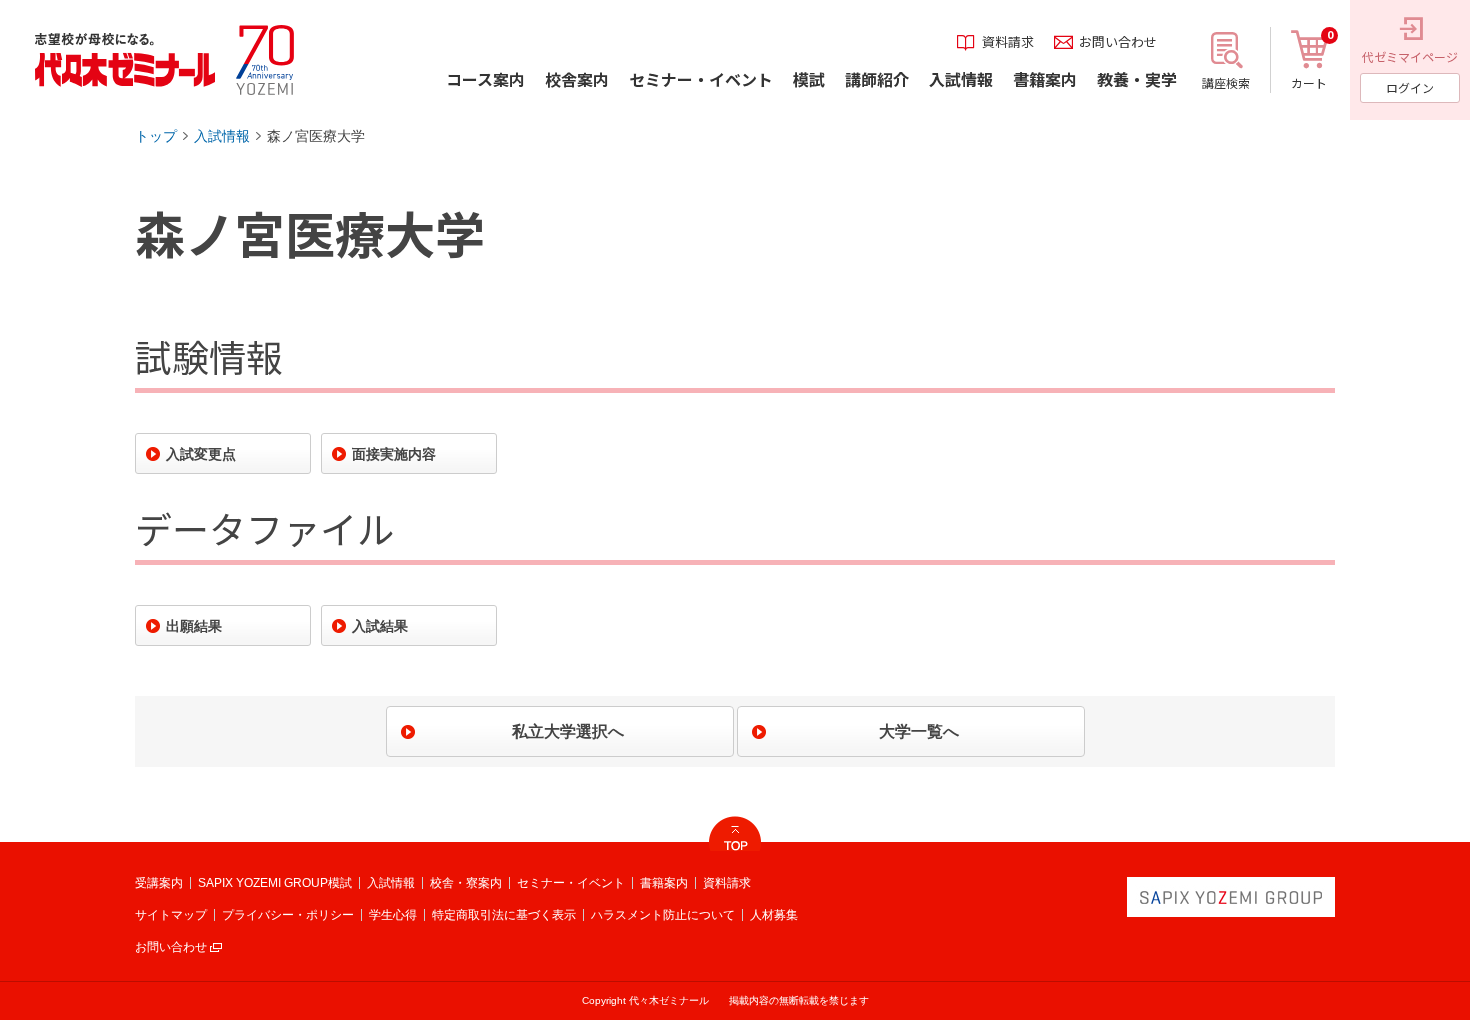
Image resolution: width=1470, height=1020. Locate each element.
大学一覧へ (919, 731)
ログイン (1410, 87)
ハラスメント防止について (663, 915)
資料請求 (727, 883)
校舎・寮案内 (466, 883)
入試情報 (222, 136)
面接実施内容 (394, 454)
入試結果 (380, 626)
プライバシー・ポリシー (288, 915)
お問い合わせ (171, 947)
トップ (156, 136)
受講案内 (159, 883)
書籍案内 (664, 883)
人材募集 (774, 915)
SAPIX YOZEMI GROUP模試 (275, 883)
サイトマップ (171, 915)
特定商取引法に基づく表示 (504, 915)
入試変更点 (201, 454)
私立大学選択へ (568, 731)
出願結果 (194, 626)
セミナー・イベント (571, 883)
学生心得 (393, 915)
